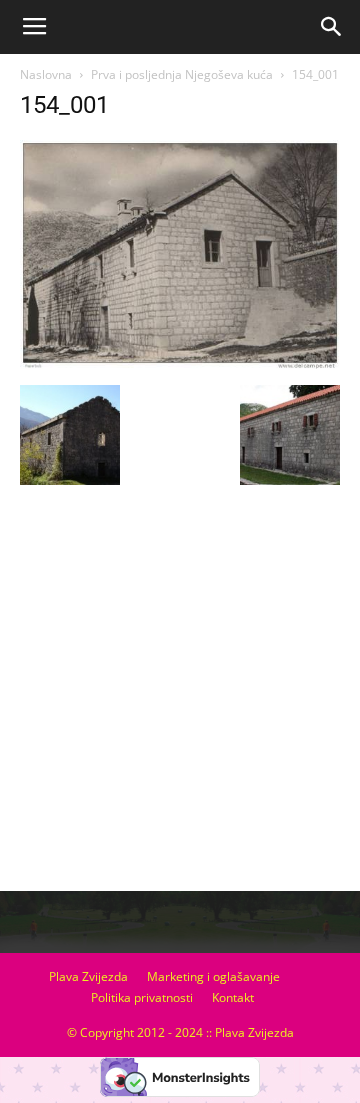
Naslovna (46, 74)
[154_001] (180, 364)
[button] (332, 27)
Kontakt (233, 997)
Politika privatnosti (142, 997)
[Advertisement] (180, 696)
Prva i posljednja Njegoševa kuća (182, 74)
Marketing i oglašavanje (213, 976)
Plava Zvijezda (88, 976)
